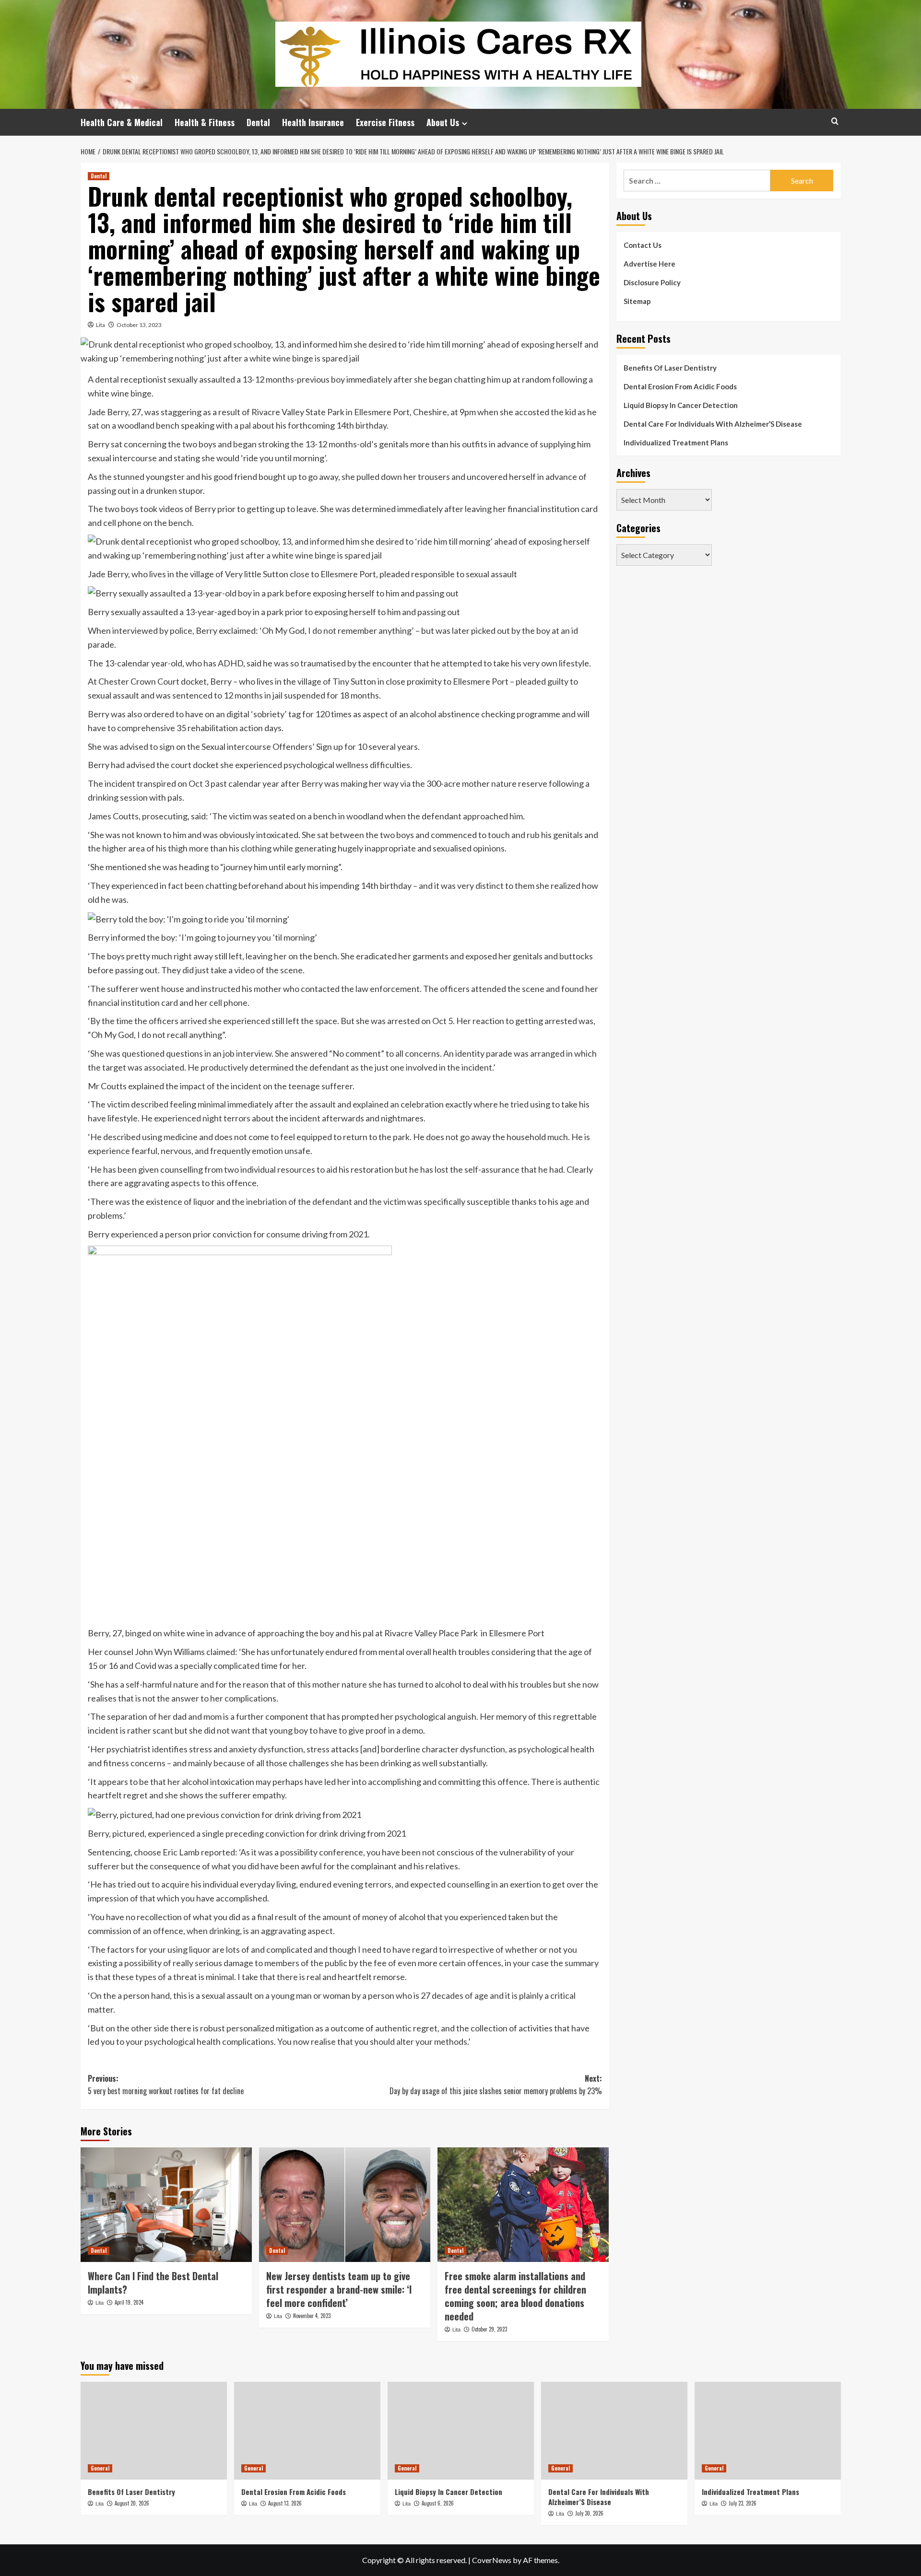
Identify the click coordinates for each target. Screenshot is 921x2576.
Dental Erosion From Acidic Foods (680, 386)
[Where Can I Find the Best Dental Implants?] (166, 2204)
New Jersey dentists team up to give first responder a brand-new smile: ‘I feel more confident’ (339, 2289)
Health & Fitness (205, 122)
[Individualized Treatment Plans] (768, 2430)
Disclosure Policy (652, 282)
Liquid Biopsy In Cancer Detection (681, 405)
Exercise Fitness (385, 122)
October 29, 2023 (489, 2329)
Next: (496, 2085)
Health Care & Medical (122, 122)
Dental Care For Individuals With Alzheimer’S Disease (713, 424)
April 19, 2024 (129, 2302)
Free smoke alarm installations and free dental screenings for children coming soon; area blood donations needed (515, 2296)
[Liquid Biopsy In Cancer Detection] (461, 2430)
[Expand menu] (465, 123)
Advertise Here (649, 264)
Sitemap (637, 301)
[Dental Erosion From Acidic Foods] (307, 2430)
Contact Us (643, 245)
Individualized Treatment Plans (676, 443)
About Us (443, 122)
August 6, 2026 (438, 2503)
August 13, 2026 (285, 2503)
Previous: (166, 2085)
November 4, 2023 (312, 2316)
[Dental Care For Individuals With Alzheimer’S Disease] (614, 2430)
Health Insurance (313, 122)
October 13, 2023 (139, 325)
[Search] (835, 121)
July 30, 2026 (589, 2513)
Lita (100, 325)
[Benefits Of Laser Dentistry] (154, 2430)
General (100, 2468)
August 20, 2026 (132, 2503)
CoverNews (492, 2560)
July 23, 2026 (743, 2503)
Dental (258, 122)
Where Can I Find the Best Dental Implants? (153, 2283)
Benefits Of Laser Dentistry (670, 368)
